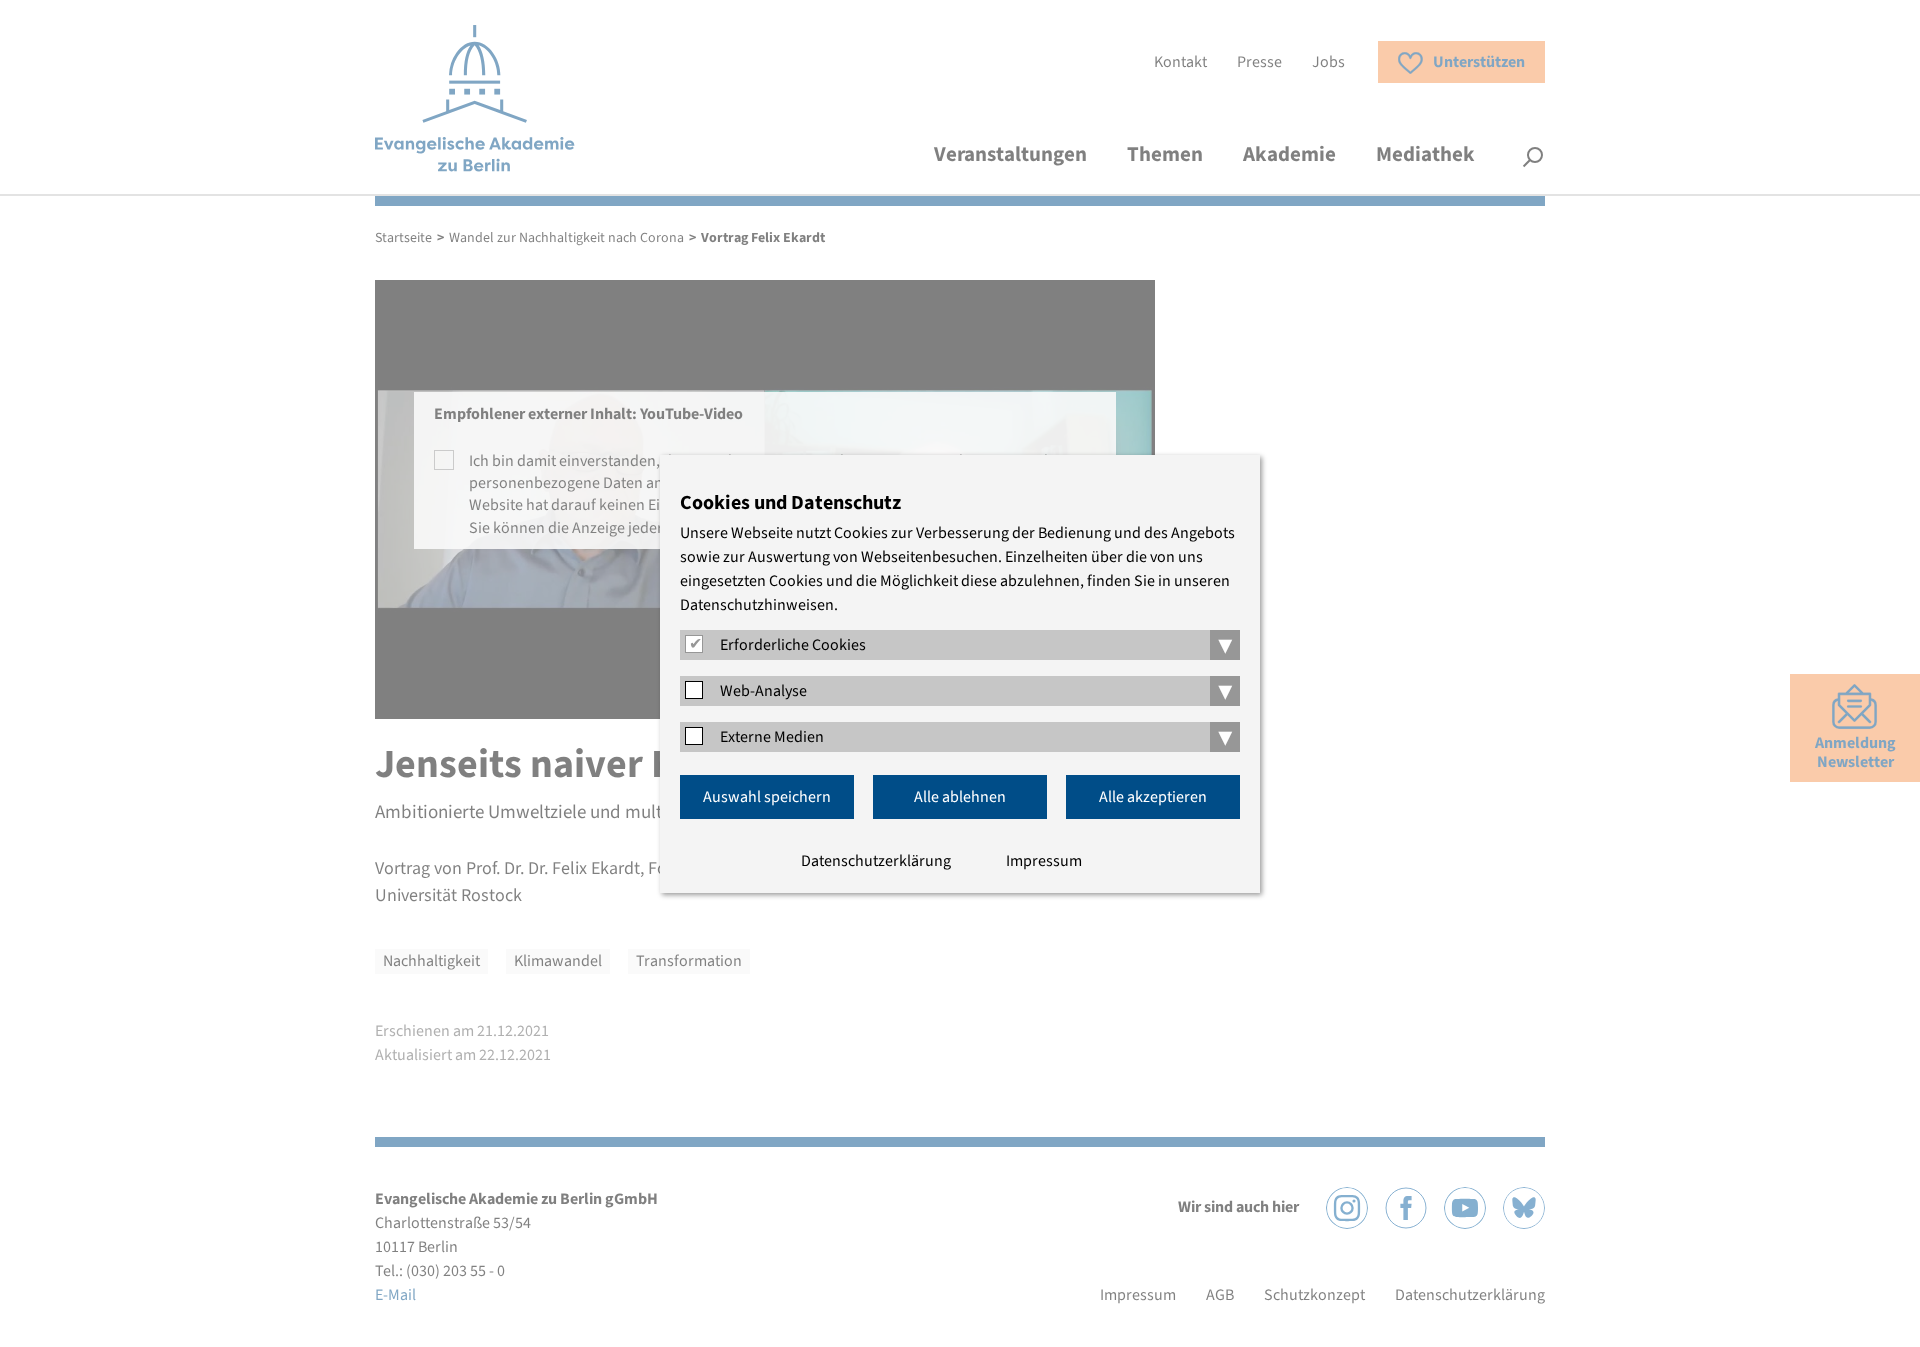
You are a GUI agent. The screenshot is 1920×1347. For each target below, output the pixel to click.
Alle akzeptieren (1153, 797)
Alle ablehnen (960, 797)
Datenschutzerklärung (876, 861)
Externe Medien (772, 737)
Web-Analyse (763, 691)
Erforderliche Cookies (793, 645)
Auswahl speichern (767, 797)
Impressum (1044, 861)
